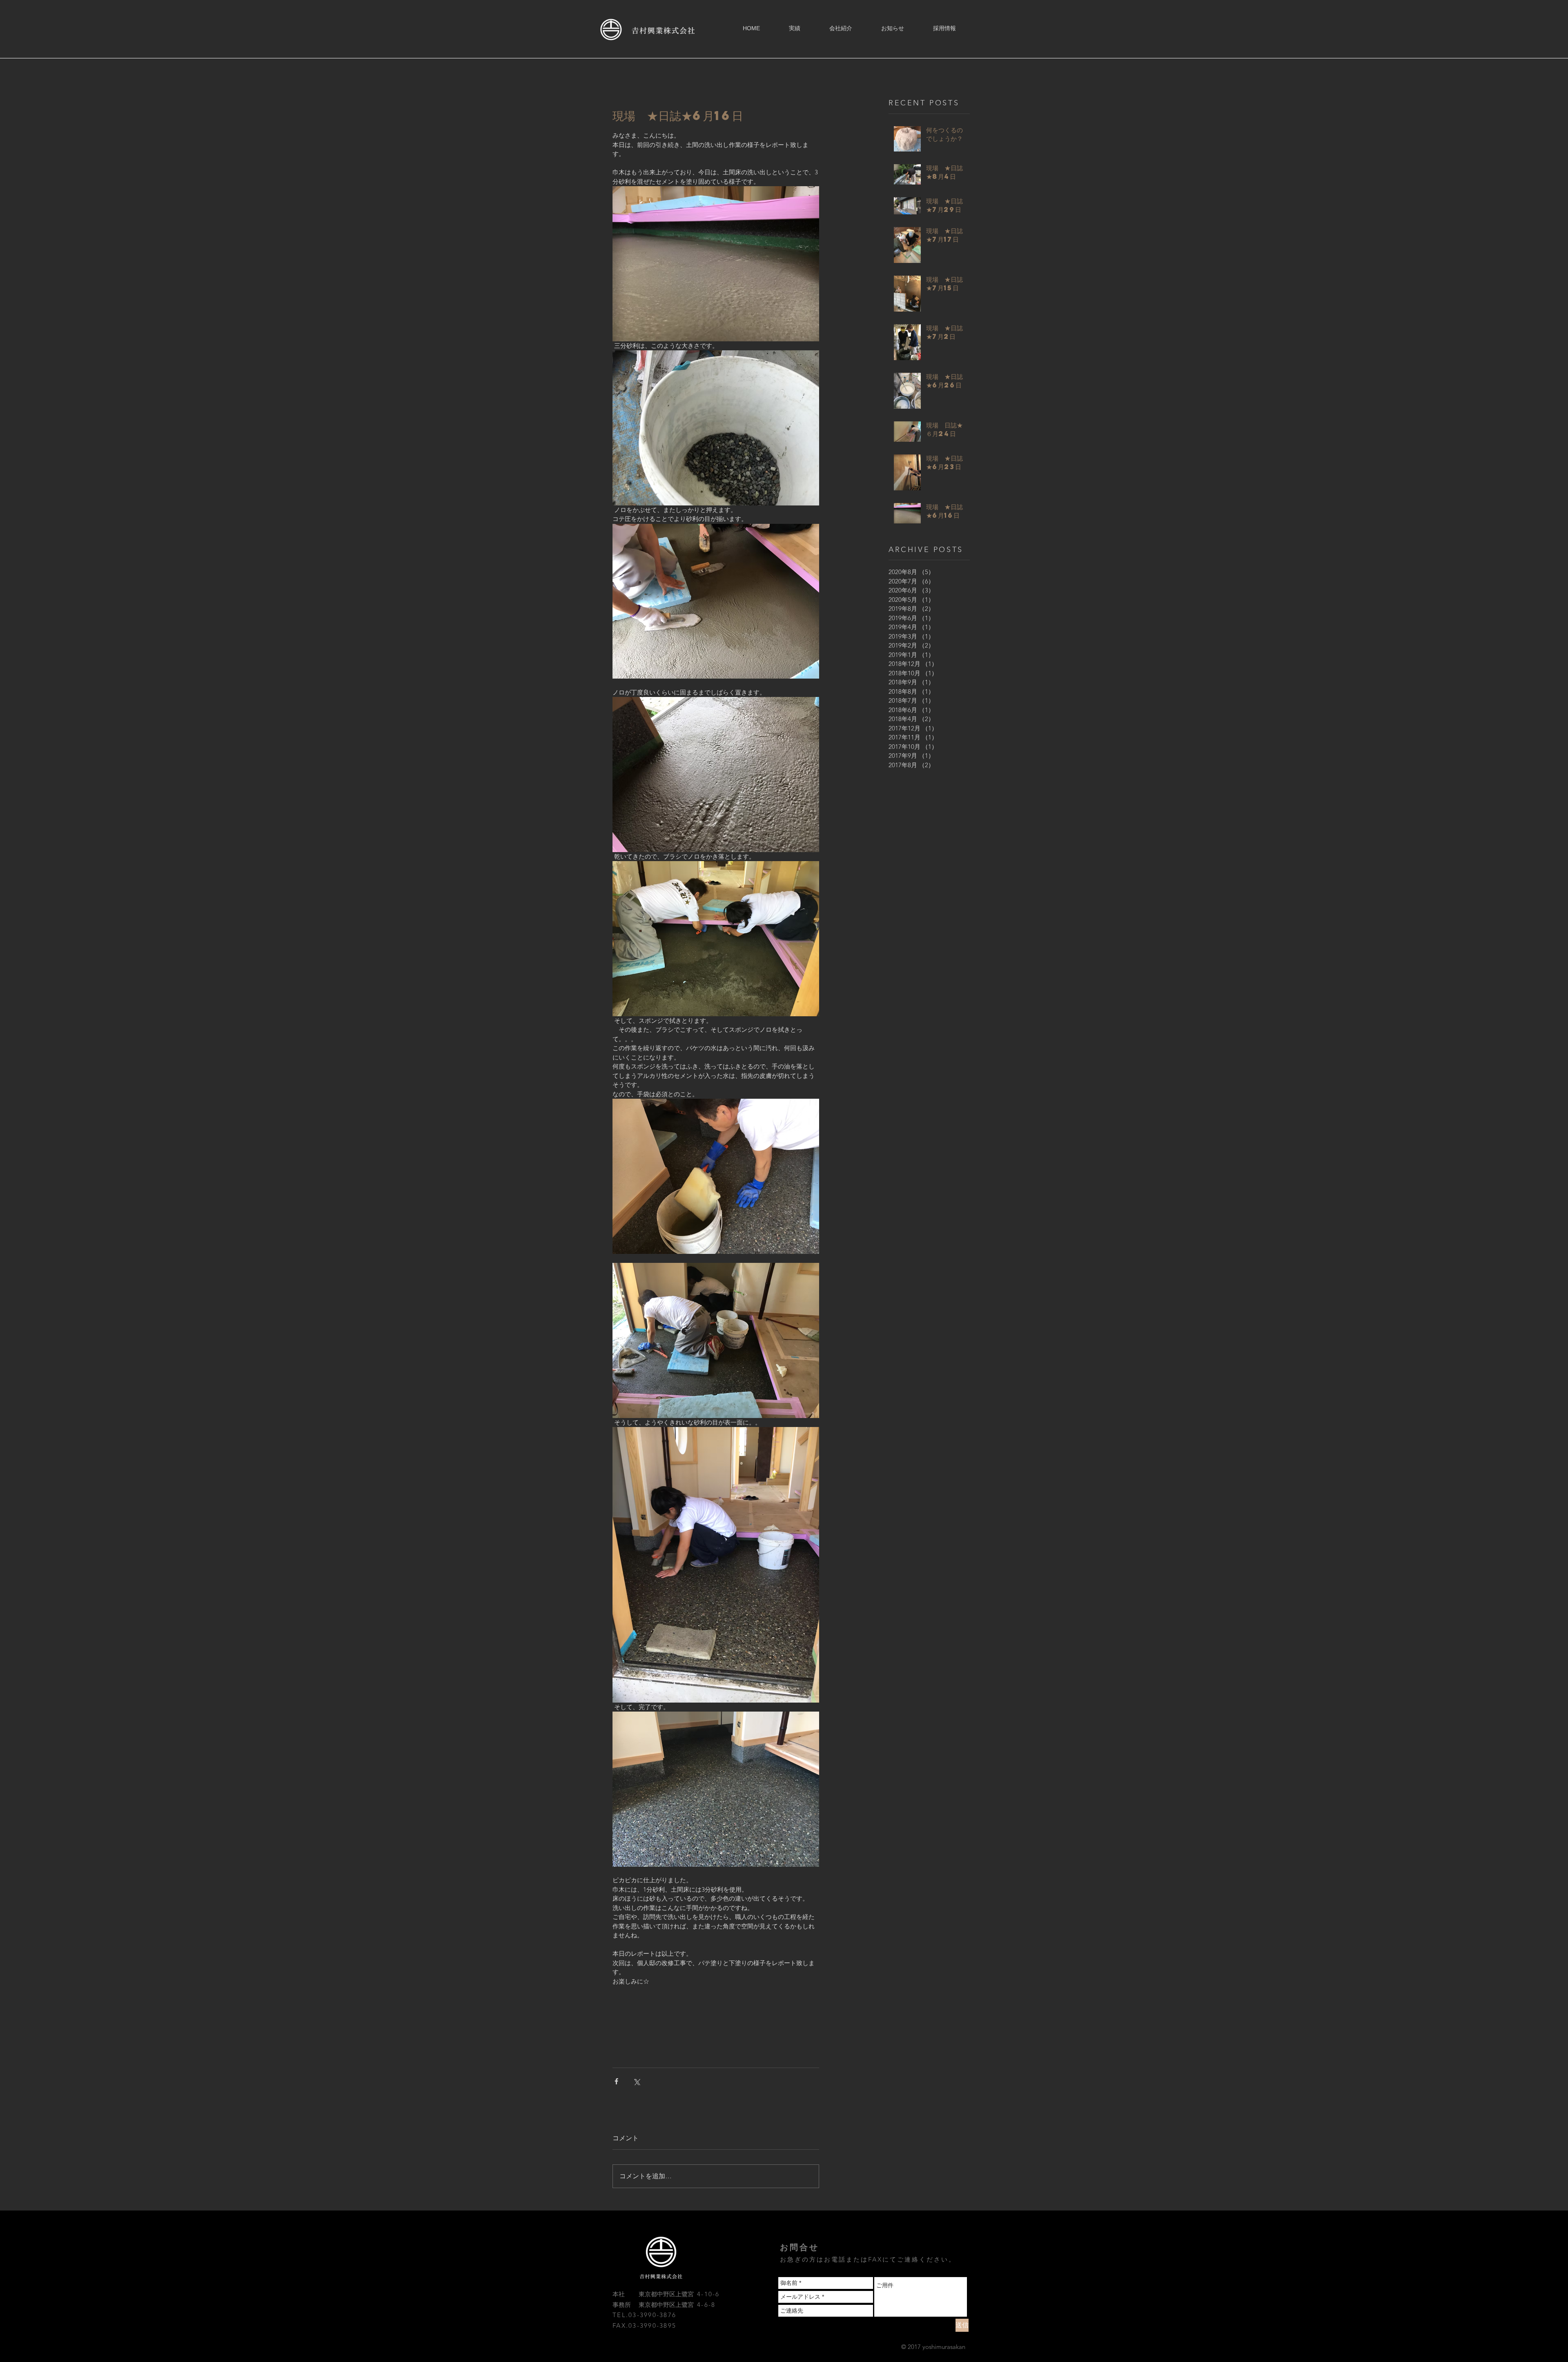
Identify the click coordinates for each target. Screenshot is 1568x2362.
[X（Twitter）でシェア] (636, 2081)
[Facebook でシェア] (616, 2081)
